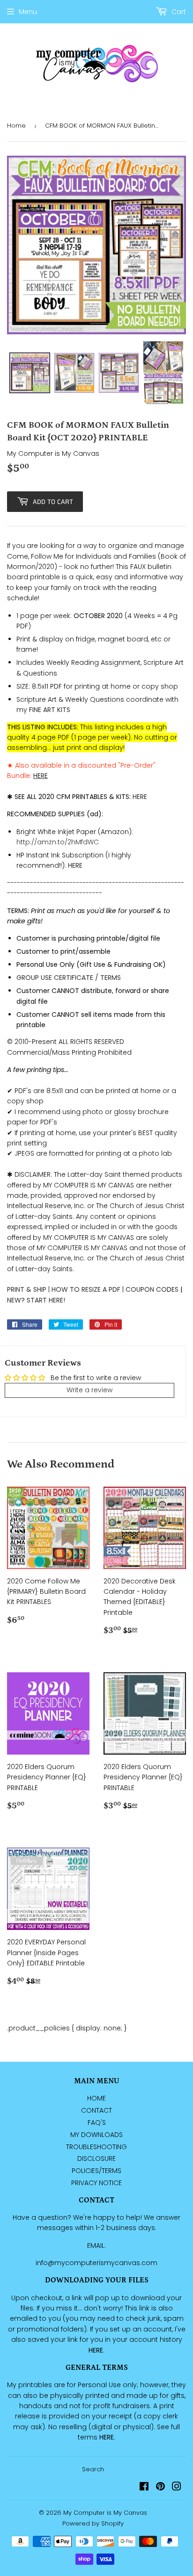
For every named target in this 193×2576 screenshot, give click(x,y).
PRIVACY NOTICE (96, 2183)
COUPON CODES (152, 1289)
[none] (30, 373)
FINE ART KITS (50, 710)
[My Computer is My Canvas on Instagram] (177, 2488)
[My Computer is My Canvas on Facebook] (144, 2488)
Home (16, 126)
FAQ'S (97, 2123)
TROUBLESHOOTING (96, 2147)
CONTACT (96, 2110)
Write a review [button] (89, 1390)
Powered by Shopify (93, 2523)
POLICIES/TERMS (96, 2171)
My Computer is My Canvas (105, 2513)
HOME (96, 2098)
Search (93, 2469)
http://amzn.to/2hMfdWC (58, 842)
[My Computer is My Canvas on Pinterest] (160, 2488)
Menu (28, 12)
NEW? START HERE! (36, 1300)
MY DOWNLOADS (96, 2135)
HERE (140, 797)
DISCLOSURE (96, 2159)
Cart (178, 12)
